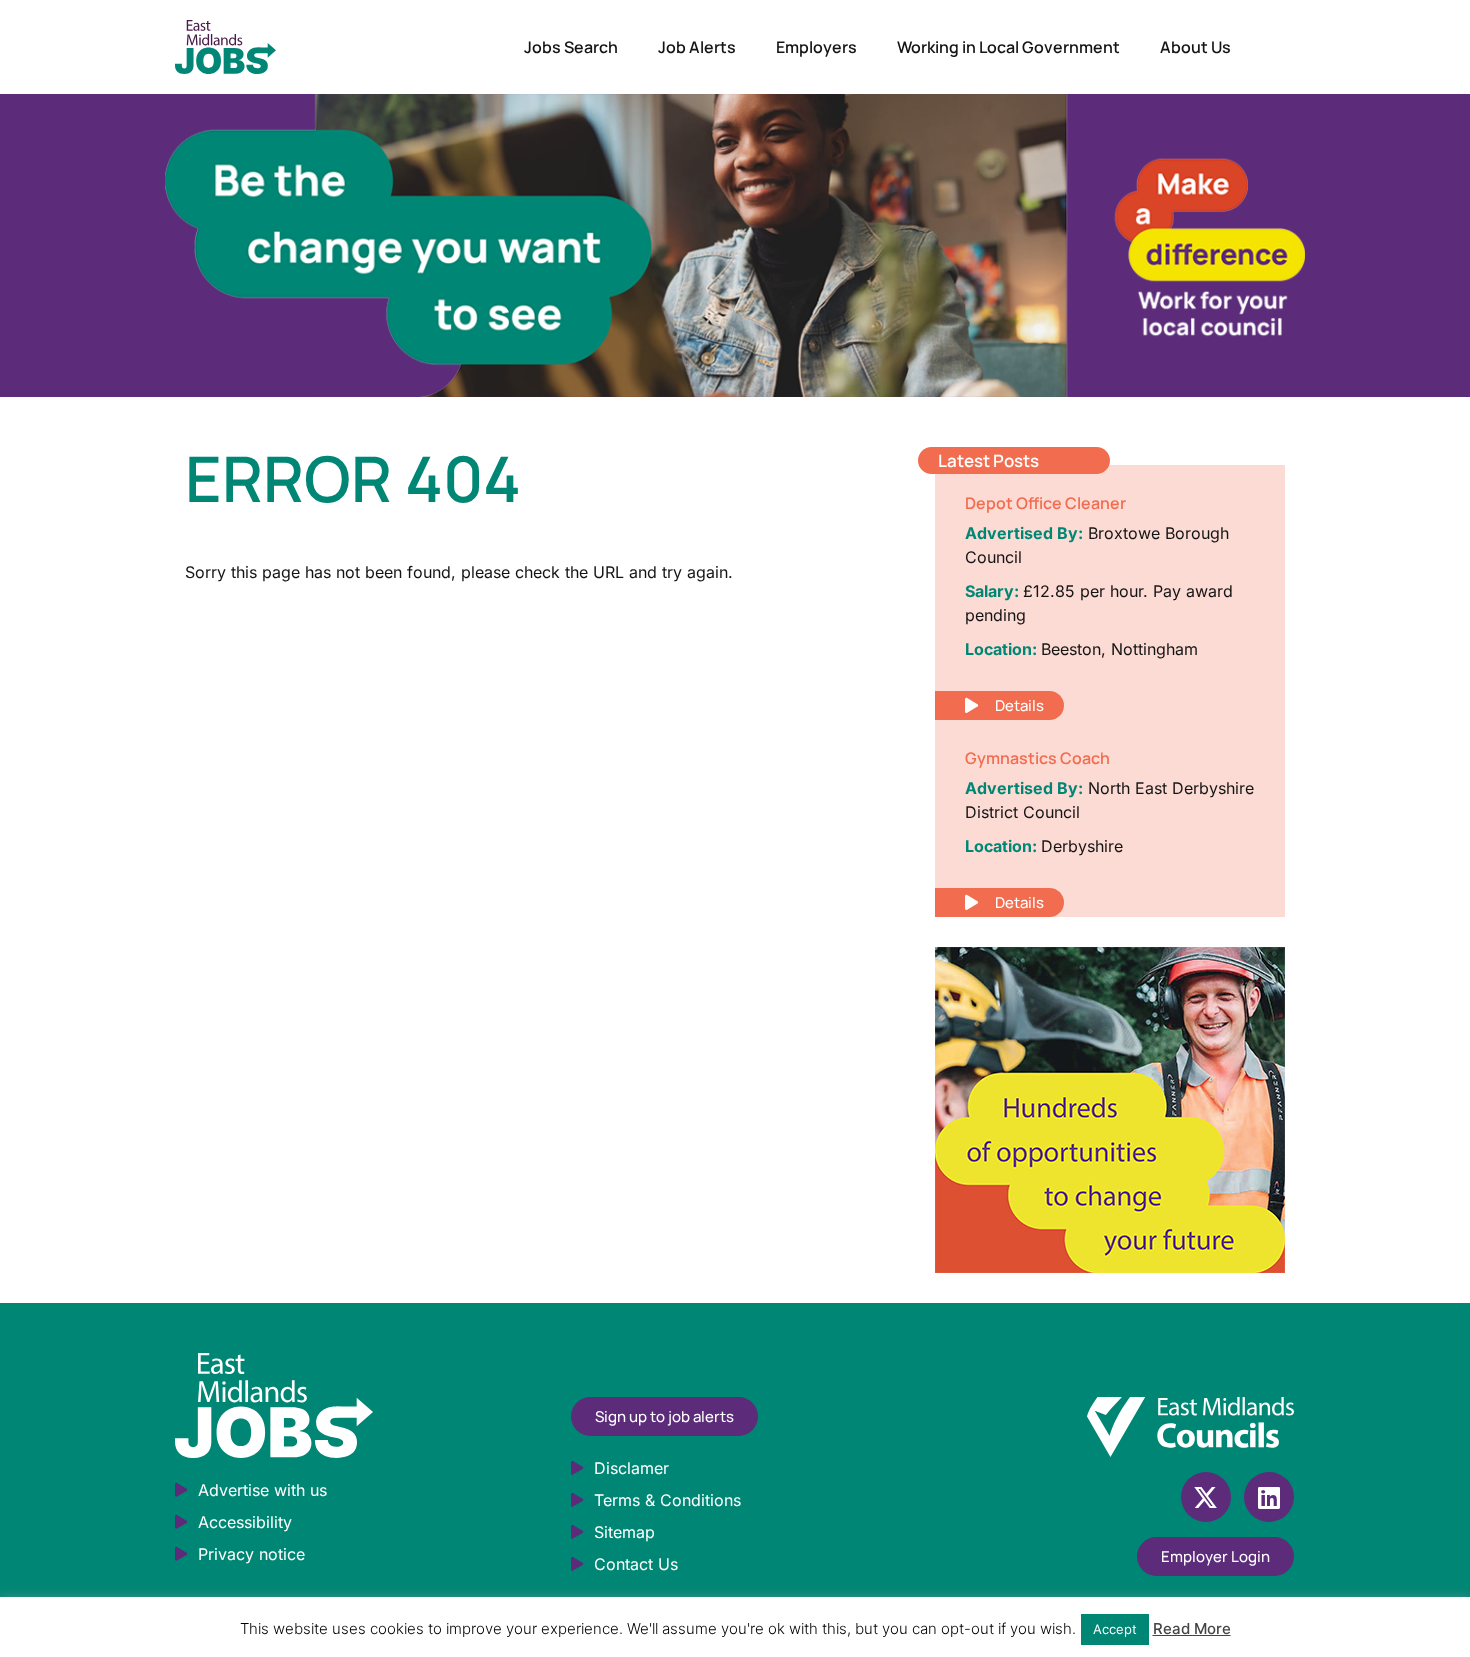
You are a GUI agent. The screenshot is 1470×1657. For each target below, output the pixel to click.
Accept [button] (1115, 1629)
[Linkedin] (1269, 1497)
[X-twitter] (1206, 1497)
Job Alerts (697, 47)
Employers (816, 47)
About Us (1195, 47)
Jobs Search (571, 47)
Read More (1192, 1628)
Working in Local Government (1008, 47)
